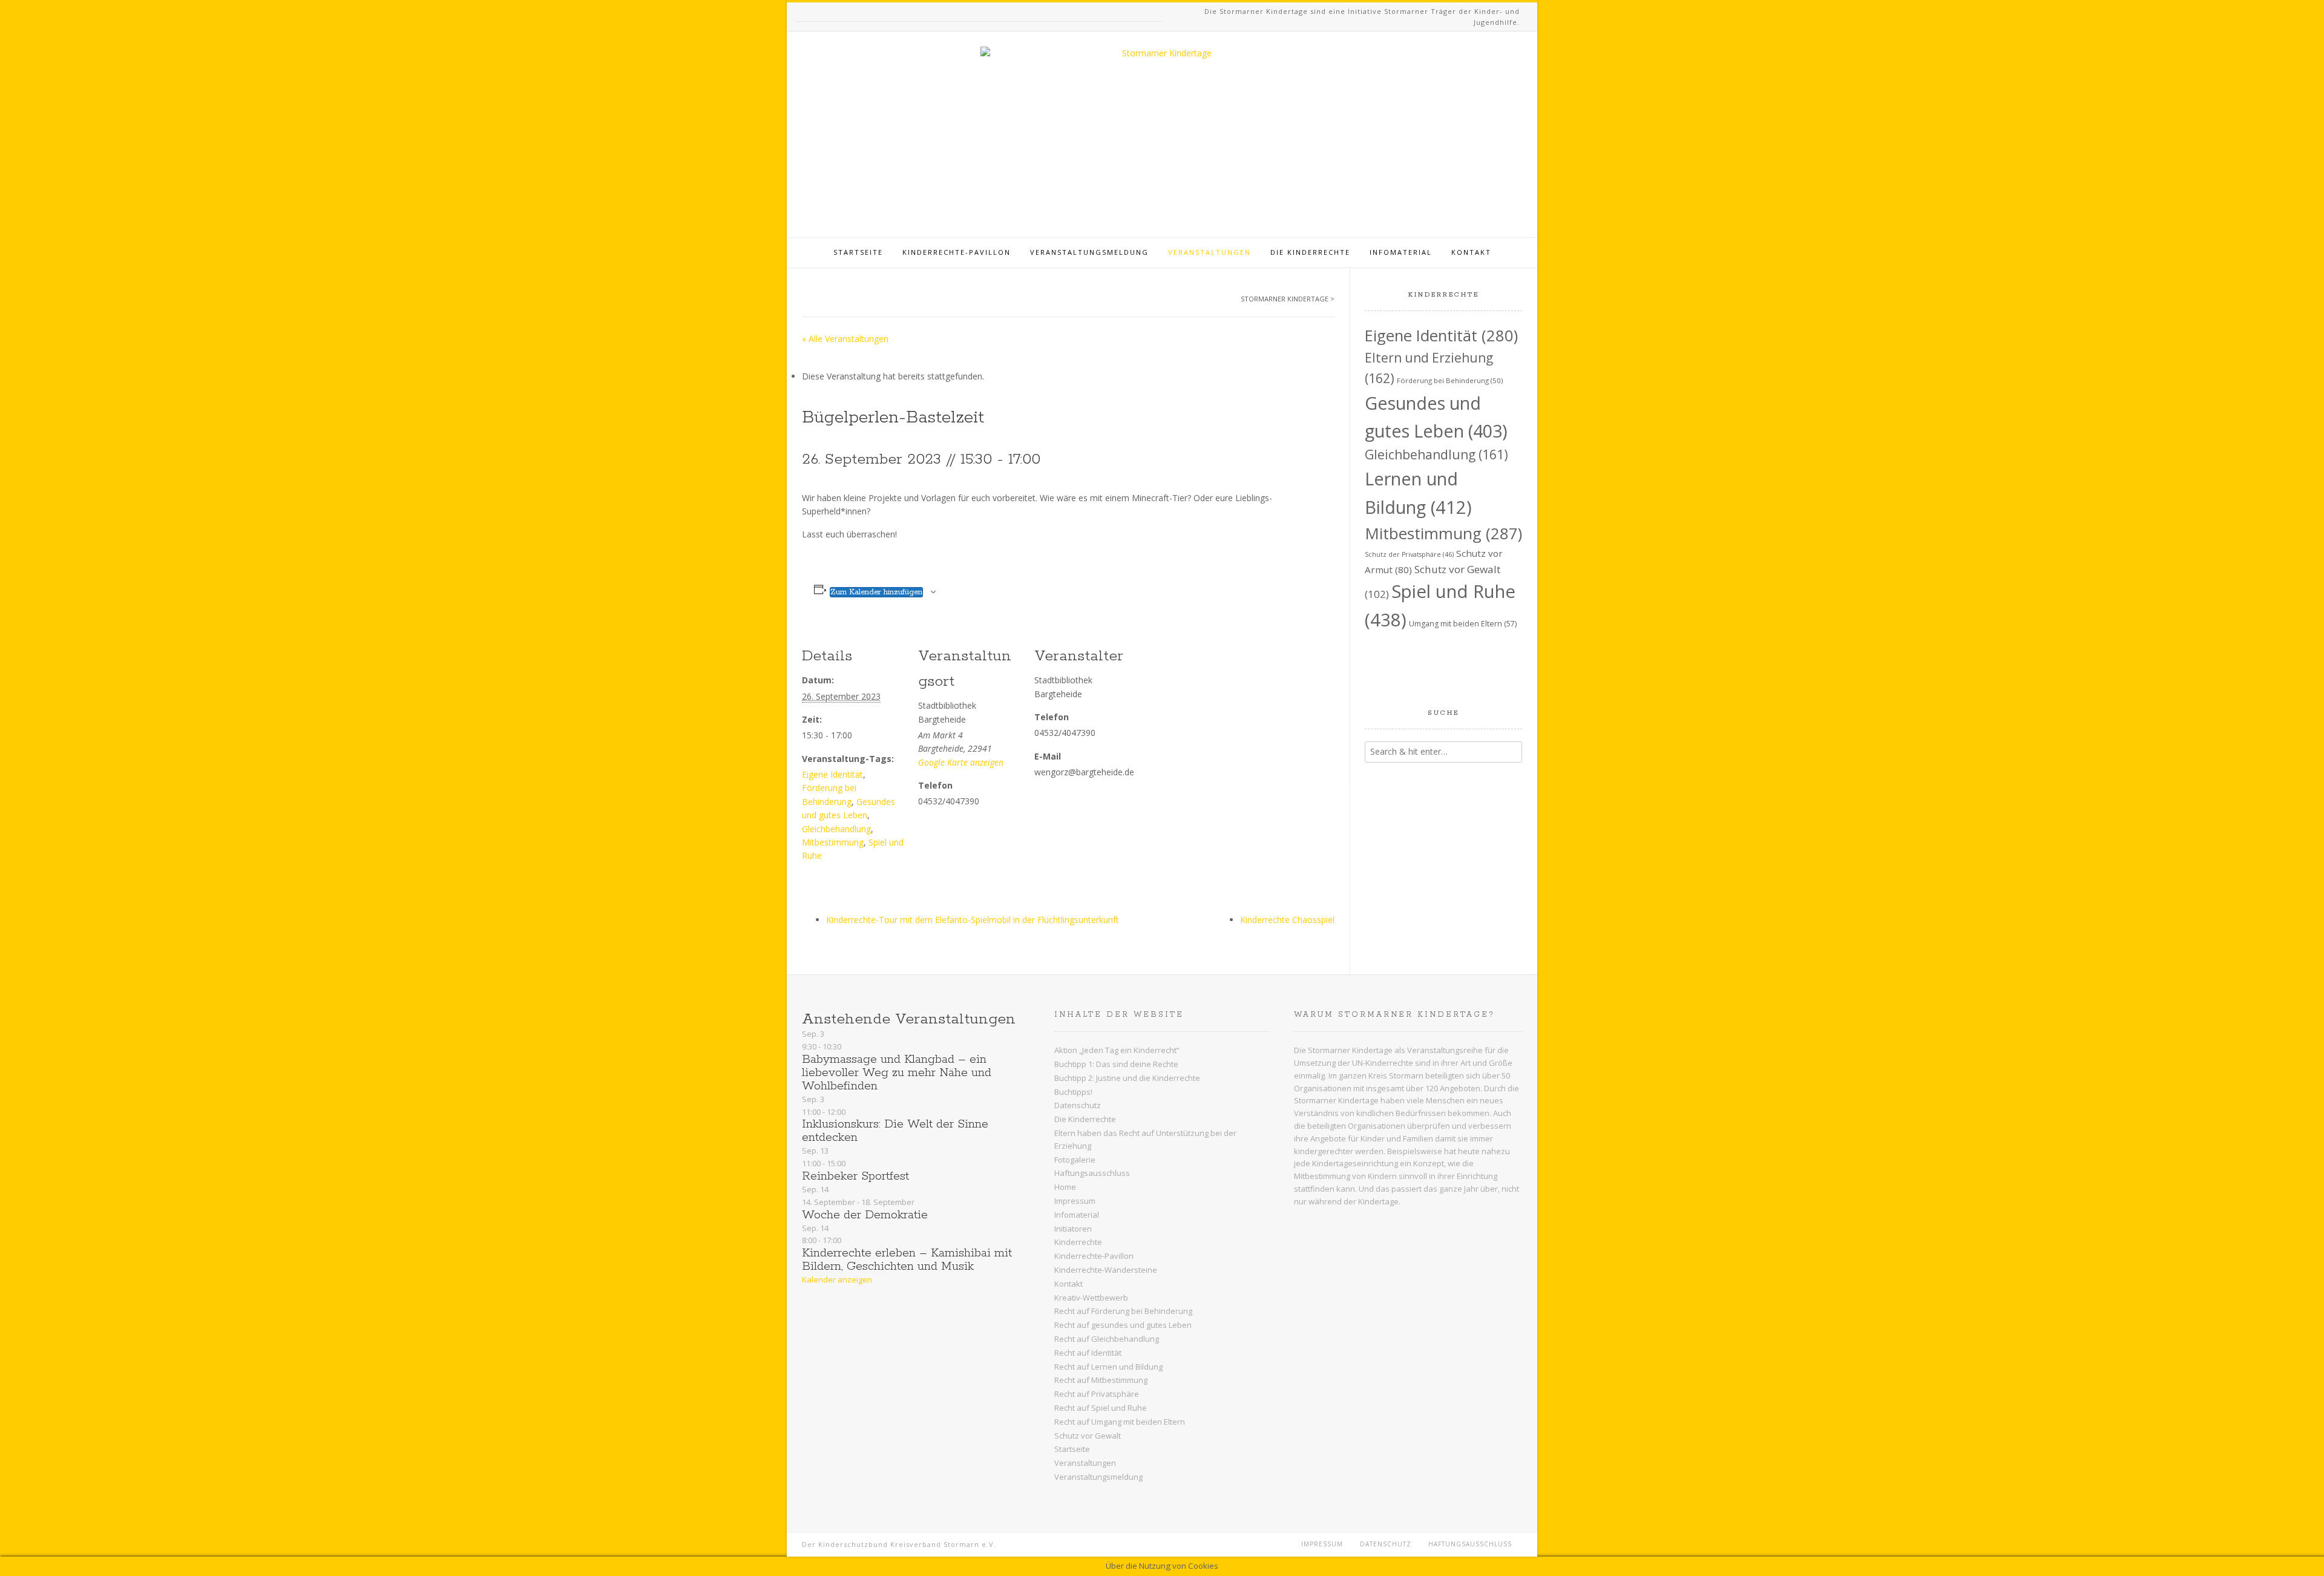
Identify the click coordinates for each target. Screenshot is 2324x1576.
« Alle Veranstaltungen (845, 339)
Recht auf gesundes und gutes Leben (1123, 1325)
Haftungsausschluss (1092, 1173)
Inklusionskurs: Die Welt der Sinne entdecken (895, 1131)
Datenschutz (1078, 1105)
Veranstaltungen (1210, 252)
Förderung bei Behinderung (1450, 380)
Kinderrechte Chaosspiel (1287, 920)
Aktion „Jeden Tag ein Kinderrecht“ (1117, 1050)
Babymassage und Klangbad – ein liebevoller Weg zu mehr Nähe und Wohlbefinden (897, 1073)
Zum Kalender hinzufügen (876, 592)
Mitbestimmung (833, 842)
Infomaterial (1401, 252)
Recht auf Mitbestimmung (1101, 1380)
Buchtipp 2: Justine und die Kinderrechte (1127, 1078)
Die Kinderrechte (1310, 252)
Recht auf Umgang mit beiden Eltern (1120, 1422)
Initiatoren (1073, 1229)
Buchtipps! (1073, 1092)
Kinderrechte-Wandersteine (1106, 1270)
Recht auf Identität (1088, 1353)
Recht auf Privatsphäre (1097, 1394)
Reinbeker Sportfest (855, 1176)
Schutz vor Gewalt (1088, 1436)
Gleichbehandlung (836, 829)
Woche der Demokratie (865, 1215)
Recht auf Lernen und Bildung (1108, 1367)
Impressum (1075, 1201)
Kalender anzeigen (837, 1279)
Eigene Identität (832, 774)
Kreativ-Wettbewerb (1091, 1298)
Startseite (858, 252)
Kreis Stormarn (1396, 1075)
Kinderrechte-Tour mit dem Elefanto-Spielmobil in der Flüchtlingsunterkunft (973, 920)
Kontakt (1471, 252)
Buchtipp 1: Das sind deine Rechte (1116, 1064)
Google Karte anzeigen (961, 762)
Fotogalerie (1075, 1160)
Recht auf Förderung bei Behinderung (1123, 1311)
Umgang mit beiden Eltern (1463, 624)
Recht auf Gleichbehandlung (1107, 1339)
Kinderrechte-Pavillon (957, 252)
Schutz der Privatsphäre (1409, 554)
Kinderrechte (1078, 1242)
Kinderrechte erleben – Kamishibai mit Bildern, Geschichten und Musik (907, 1260)
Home (1065, 1187)
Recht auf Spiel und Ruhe (1101, 1408)
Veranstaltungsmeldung (1089, 252)
